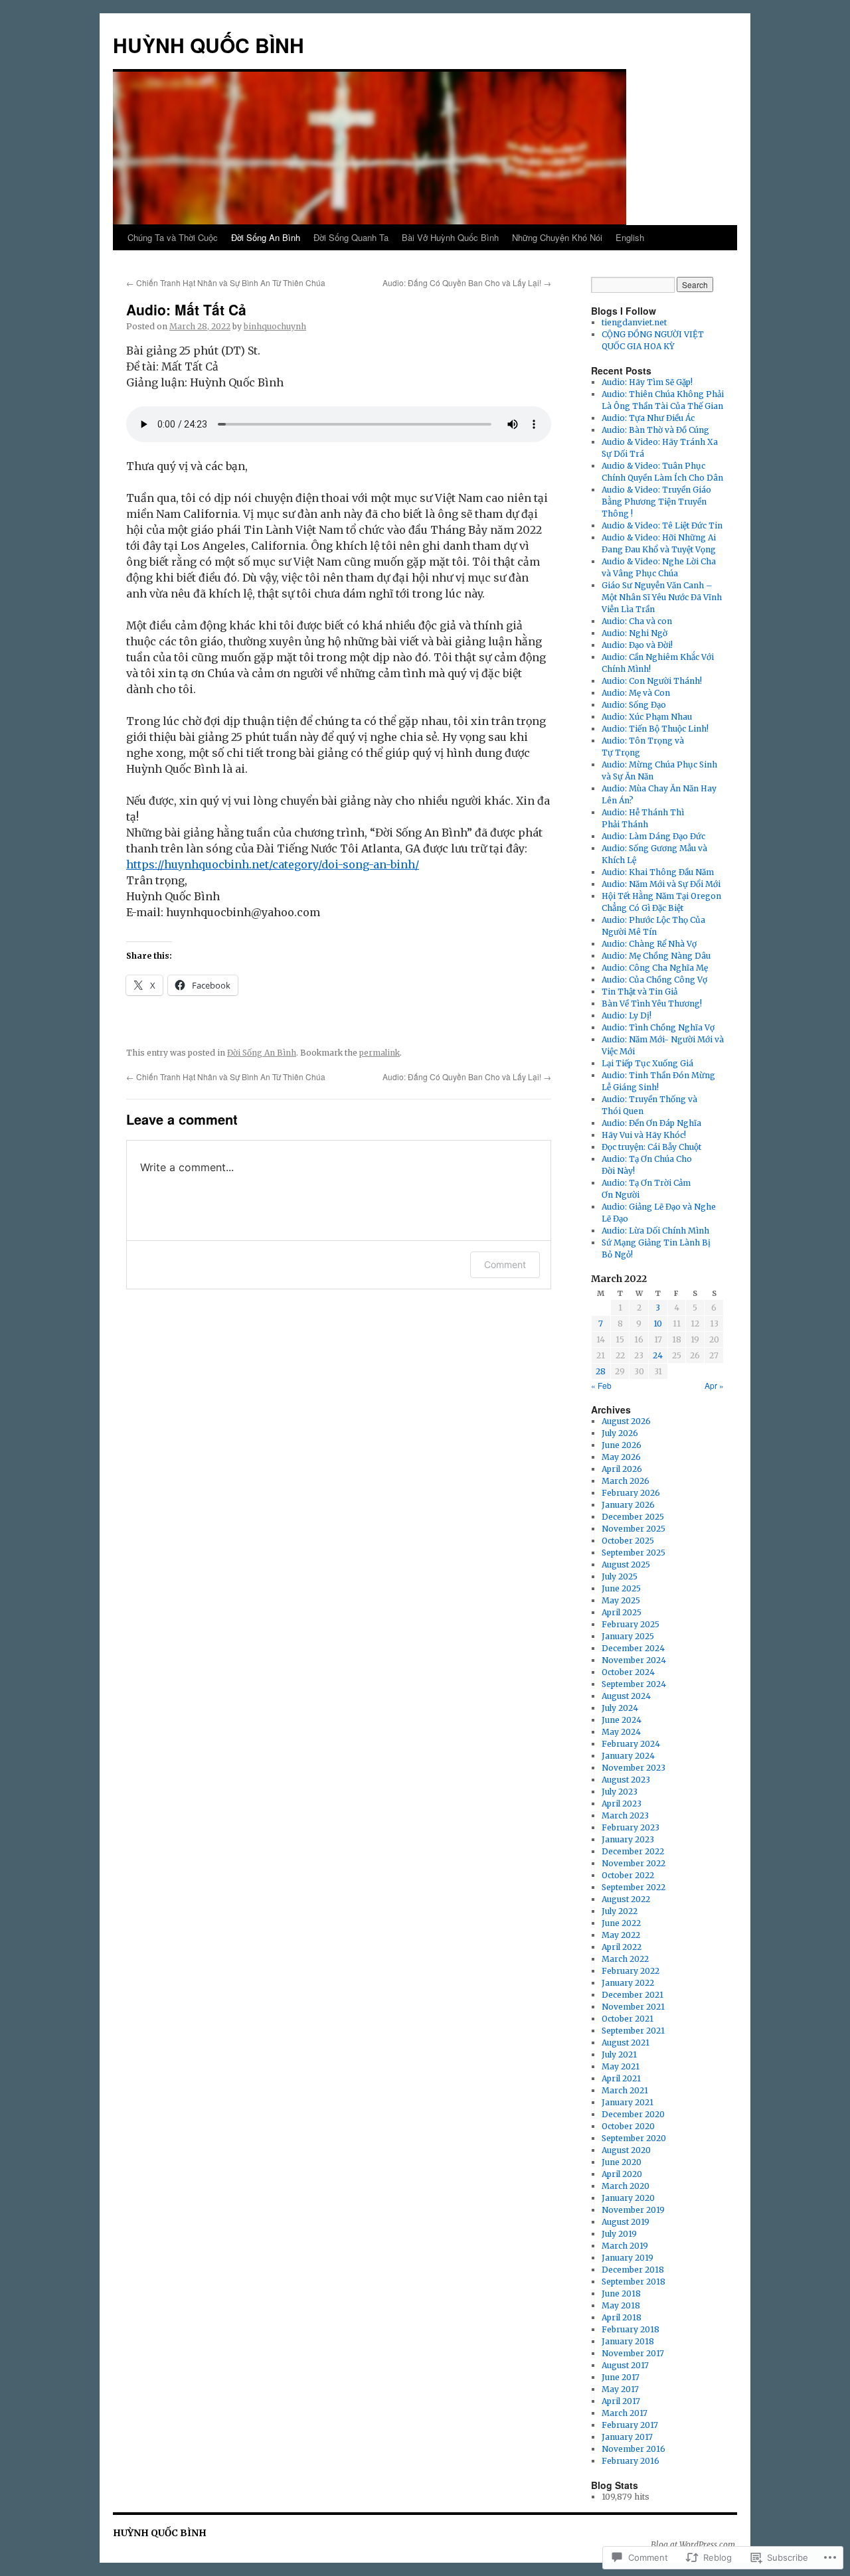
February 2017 (630, 2425)
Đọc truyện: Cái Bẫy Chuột (651, 1147)
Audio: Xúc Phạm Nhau (647, 717)
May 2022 (621, 1935)
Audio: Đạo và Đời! (637, 645)
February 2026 (631, 1493)
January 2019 (628, 2258)
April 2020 (622, 2174)
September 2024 (634, 1684)
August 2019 (626, 2222)
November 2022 (634, 1863)
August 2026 (626, 1421)
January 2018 (628, 2341)
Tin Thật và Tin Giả (639, 992)
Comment (505, 1264)
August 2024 (626, 1696)
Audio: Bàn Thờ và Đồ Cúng (655, 430)
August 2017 (625, 2365)
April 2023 (622, 1804)
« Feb (601, 1385)
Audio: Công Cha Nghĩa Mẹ (655, 968)
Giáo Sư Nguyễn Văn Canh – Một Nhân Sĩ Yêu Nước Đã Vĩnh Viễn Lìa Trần (662, 597)
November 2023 (634, 1768)
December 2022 (633, 1851)
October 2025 (628, 1541)
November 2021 (633, 2007)
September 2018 (634, 2282)
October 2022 (628, 1875)
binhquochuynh (275, 326)
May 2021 (621, 2066)
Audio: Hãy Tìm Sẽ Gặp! (647, 382)
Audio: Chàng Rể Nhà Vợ (649, 944)
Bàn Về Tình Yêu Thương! (652, 1004)
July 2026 (620, 1433)
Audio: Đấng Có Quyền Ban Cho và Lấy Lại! (467, 282)
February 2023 (631, 1827)
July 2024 (620, 1708)
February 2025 (631, 1624)
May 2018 (621, 2305)
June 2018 (621, 2294)
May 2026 (621, 1457)
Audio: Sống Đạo (634, 705)
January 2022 (628, 1983)
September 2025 (634, 1553)
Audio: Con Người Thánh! (652, 681)
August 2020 (626, 2150)
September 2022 (634, 1887)
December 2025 (633, 1517)
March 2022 (625, 1959)
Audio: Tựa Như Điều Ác (648, 418)
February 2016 (631, 2461)
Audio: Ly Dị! (627, 1015)
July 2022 (620, 1911)
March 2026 (626, 1481)
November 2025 (634, 1529)
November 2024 (634, 1660)
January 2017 (627, 2437)
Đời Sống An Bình (266, 237)
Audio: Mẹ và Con (636, 693)
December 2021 (633, 1995)
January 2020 (628, 2198)
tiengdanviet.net (634, 322)
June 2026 (622, 1445)
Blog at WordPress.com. (694, 2544)
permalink (380, 1053)
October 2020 (628, 2126)
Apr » (714, 1385)
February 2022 (631, 1971)
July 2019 (619, 2234)
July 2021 (619, 2054)
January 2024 (628, 1756)
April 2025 (622, 1612)
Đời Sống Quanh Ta (351, 237)
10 (658, 1324)
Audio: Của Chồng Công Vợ (654, 980)
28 (601, 1371)
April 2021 (621, 2078)
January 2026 (628, 1505)
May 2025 (621, 1600)
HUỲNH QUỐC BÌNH (209, 45)
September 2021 (633, 2031)
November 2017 (633, 2353)
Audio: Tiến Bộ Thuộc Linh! (655, 729)
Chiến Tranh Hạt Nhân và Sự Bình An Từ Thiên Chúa (226, 282)
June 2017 (621, 2377)
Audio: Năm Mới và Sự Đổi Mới (661, 884)
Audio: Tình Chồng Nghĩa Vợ (658, 1027)
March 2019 (625, 2246)
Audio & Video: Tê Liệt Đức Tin (662, 525)
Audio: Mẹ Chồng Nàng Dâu (656, 956)
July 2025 (620, 1576)
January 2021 (628, 2102)
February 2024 (631, 1744)
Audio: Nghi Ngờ (635, 633)
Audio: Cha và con (637, 621)
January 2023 (628, 1839)
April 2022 (622, 1947)
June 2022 (621, 1923)
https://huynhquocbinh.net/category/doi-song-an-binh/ (273, 864)
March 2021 (625, 2090)
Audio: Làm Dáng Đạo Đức (653, 836)
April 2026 (622, 1469)
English (630, 237)
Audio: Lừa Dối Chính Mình (655, 1231)
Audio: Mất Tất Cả (186, 309)
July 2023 (620, 1792)
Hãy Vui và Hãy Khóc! (644, 1135)
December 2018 (633, 2270)
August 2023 (626, 1780)
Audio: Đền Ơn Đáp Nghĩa (651, 1123)
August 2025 (626, 1565)
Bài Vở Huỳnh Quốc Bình (450, 237)
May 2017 (620, 2389)
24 (658, 1355)
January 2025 (628, 1636)
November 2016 (634, 2449)
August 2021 (626, 2043)
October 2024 (628, 1672)
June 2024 (622, 1720)
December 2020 (633, 2114)
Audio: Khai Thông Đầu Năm (658, 872)
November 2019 (633, 2210)
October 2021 (628, 2019)
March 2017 (625, 2413)
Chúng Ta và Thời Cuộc (173, 237)
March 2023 (625, 1815)
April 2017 (621, 2401)
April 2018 (622, 2317)
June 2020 (622, 2162)
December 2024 (633, 1648)
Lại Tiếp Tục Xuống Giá (647, 1063)
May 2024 (621, 1732)
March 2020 (626, 2186)
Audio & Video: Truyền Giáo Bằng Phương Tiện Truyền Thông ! (656, 502)
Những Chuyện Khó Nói (557, 237)
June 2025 (621, 1588)
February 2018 (631, 2329)
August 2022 (626, 1899)
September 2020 (634, 2138)
